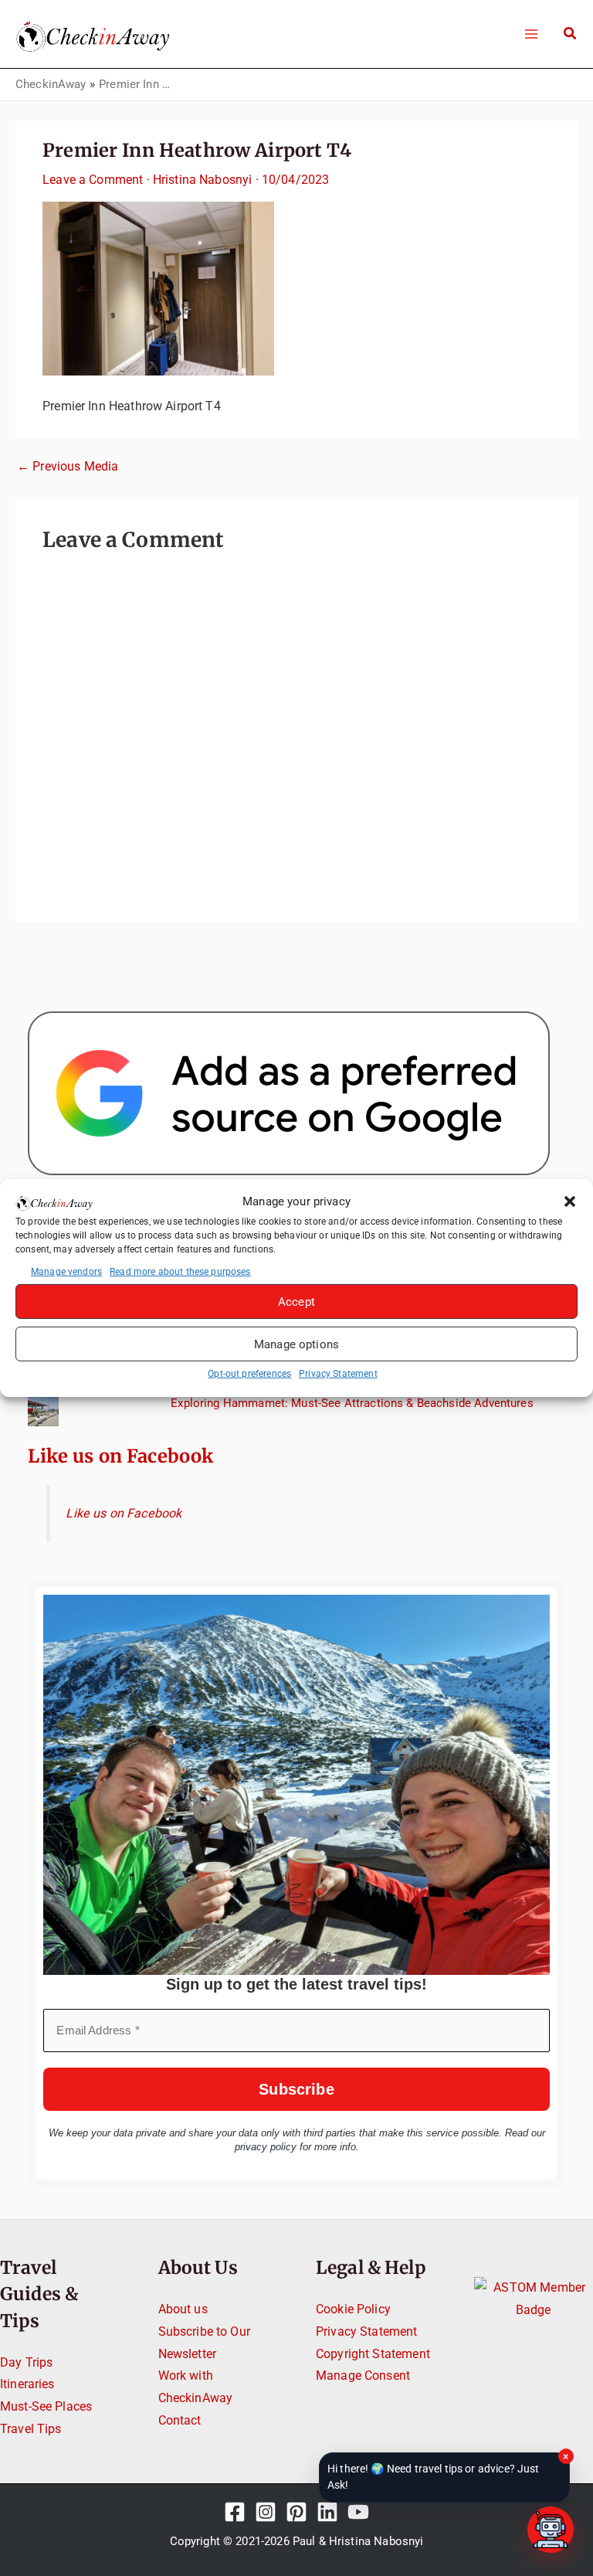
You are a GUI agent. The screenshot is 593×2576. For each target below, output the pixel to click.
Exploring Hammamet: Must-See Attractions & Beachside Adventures (352, 1403)
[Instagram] (266, 2512)
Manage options (296, 1344)
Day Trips (26, 2362)
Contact (180, 2420)
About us (183, 2309)
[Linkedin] (327, 2512)
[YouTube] (358, 2512)
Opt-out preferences (249, 1374)
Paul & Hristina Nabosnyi (358, 2541)
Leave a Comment (93, 180)
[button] (570, 1201)
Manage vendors (66, 1272)
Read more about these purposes (180, 1272)
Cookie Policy (353, 2309)
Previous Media (68, 467)
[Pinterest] (296, 2512)
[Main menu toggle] (531, 34)
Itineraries (27, 2384)
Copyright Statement (373, 2354)
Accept (296, 1302)
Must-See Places (46, 2406)
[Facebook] (235, 2512)
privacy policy (266, 2147)
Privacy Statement (338, 1374)
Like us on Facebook (120, 1456)
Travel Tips (31, 2429)
